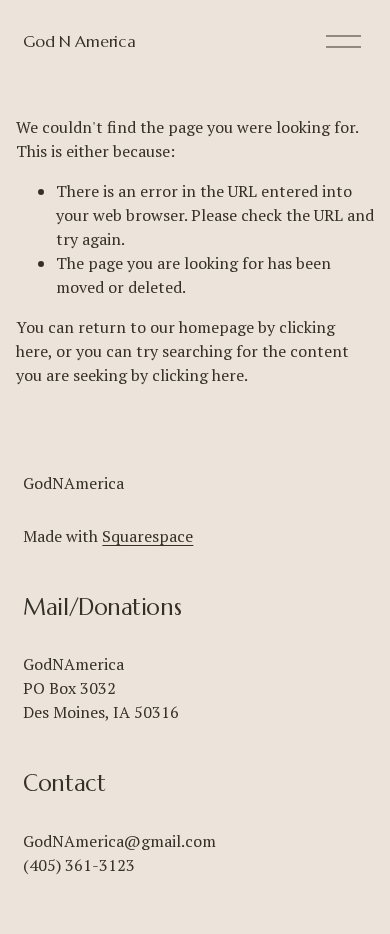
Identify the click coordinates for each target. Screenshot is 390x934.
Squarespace (147, 536)
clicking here (198, 375)
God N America (79, 41)
